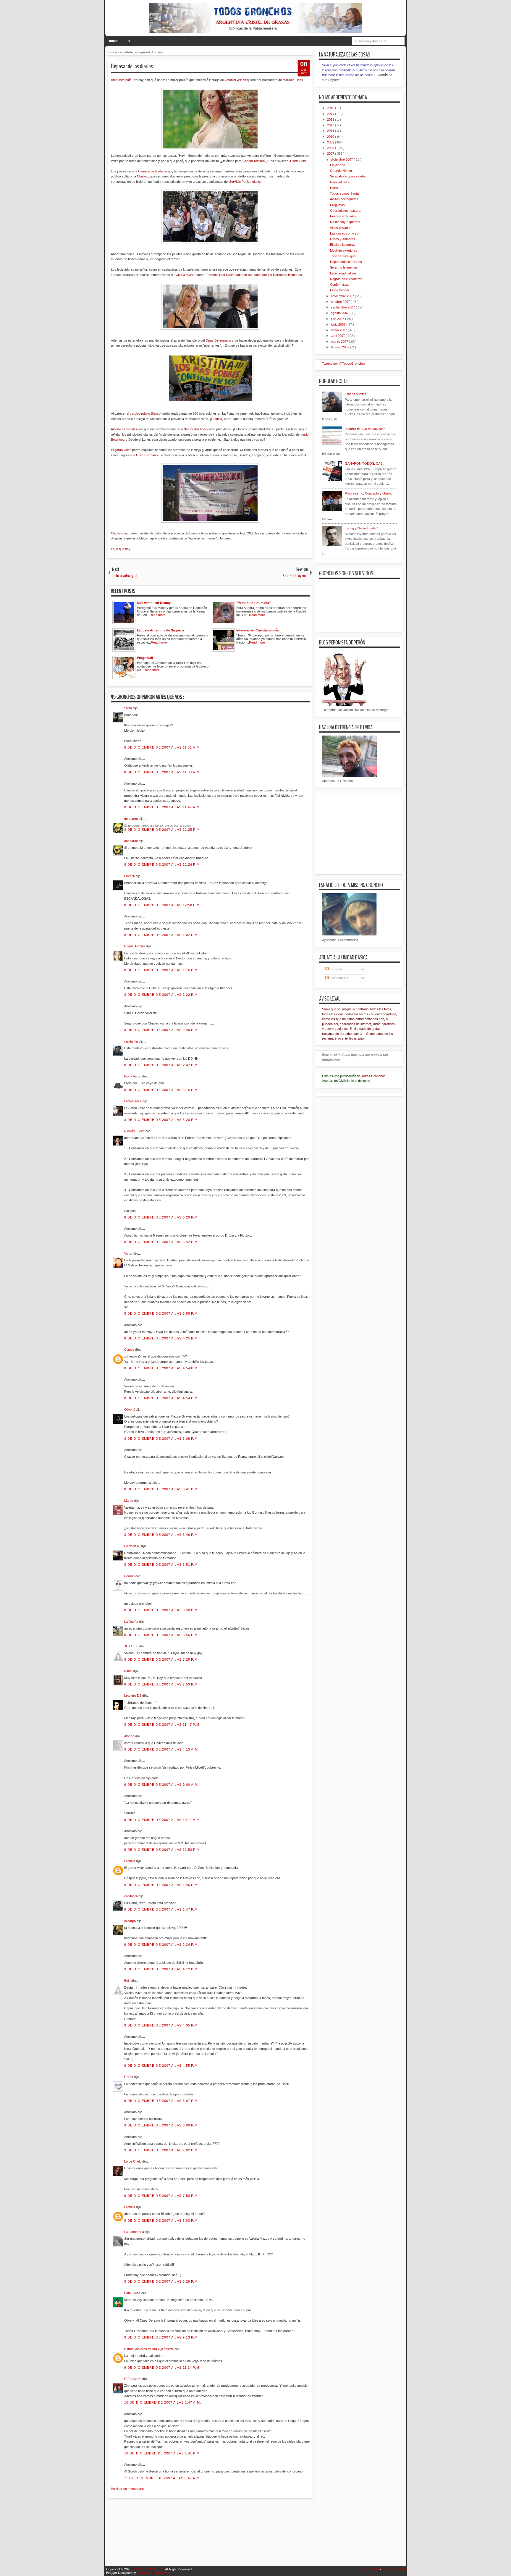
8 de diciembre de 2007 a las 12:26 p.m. (162, 864)
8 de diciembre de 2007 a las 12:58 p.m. (162, 905)
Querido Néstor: (342, 171)
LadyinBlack (133, 1101)
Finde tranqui (339, 290)
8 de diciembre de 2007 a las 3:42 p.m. (161, 1242)
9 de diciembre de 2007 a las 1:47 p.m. (161, 1909)
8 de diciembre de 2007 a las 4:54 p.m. (161, 1368)
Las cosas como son (345, 233)
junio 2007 (339, 324)
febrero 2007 (341, 347)
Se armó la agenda (343, 267)
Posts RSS (371, 2569)
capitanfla (131, 1041)
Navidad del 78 (341, 182)
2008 (331, 148)
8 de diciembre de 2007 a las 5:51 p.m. (161, 1565)
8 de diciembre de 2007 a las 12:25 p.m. (162, 830)
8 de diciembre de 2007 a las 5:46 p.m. (161, 1535)
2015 (331, 108)
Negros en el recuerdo (346, 279)
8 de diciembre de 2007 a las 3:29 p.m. (161, 1217)
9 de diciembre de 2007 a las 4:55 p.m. (161, 2066)
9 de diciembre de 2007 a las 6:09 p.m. (161, 2125)
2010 (331, 137)
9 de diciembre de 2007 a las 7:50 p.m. (161, 2196)
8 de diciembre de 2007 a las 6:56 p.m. (161, 1635)
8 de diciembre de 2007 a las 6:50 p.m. (161, 1610)
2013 (331, 119)
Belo (128, 1981)
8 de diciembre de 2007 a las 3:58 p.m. (161, 1313)
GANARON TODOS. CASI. (364, 463)
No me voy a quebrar (345, 222)
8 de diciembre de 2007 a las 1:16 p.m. (161, 970)
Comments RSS (393, 2569)
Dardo (129, 2077)
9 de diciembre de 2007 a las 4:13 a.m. (162, 1749)
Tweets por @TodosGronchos (344, 363)
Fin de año (338, 165)
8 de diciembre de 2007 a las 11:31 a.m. (162, 747)
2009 (331, 142)
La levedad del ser (343, 273)
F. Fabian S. (133, 2379)
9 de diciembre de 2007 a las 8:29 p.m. (161, 2281)
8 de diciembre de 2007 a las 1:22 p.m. (161, 995)
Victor (129, 1253)
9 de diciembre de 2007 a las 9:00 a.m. (162, 1785)
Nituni (129, 1671)
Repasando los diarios (132, 66)
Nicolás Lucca (135, 1131)
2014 (331, 114)
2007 (331, 153)
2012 (331, 125)
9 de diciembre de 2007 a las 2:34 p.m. (161, 1945)
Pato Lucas (133, 2293)
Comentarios (338, 978)
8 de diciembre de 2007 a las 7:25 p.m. (161, 1659)
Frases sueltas (356, 394)
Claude (130, 1350)
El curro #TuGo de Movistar (365, 429)
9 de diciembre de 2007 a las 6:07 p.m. (161, 2101)
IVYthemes (145, 2573)
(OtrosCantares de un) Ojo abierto (149, 2349)
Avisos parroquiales (344, 199)
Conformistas (340, 285)
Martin (129, 1501)
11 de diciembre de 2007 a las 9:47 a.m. (162, 2478)
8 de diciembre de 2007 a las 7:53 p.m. (161, 1684)
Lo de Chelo (133, 2161)
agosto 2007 (340, 313)
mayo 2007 (339, 330)
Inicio (113, 41)
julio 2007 (338, 319)
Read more (158, 615)
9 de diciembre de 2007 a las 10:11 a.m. (162, 1820)
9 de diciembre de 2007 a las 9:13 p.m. (161, 2337)
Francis (130, 1861)
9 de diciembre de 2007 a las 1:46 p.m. (161, 1885)
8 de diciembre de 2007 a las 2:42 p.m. (161, 1065)
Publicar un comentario (127, 2489)
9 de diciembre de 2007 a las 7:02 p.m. (161, 2150)
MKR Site (162, 2573)
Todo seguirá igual (343, 256)
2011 (331, 131)
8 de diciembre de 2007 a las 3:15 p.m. (161, 1090)
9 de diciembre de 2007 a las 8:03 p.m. (161, 2221)
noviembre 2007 (343, 296)
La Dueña (132, 1622)
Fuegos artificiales (343, 216)
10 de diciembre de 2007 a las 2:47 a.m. (163, 2402)
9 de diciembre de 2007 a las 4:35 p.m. (161, 2025)
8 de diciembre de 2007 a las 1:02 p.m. (161, 935)
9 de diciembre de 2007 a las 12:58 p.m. (162, 1850)
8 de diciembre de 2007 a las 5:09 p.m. (161, 1439)
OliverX (130, 876)
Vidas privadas (341, 228)
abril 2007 (338, 336)
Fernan (130, 1576)
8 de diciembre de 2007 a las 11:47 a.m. (162, 807)
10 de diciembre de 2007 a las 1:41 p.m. (162, 2453)
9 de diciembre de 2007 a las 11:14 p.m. (162, 2367)
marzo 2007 (340, 342)
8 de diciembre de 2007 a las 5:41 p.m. (161, 1489)
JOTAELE (132, 1646)
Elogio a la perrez (342, 245)
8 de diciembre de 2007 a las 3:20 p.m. (161, 1120)
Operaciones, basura (345, 211)
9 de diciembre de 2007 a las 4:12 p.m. (161, 1969)
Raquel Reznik (135, 946)
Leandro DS (133, 1696)
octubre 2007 (341, 302)
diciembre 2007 (342, 159)
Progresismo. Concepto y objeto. (368, 493)
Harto (334, 188)
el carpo (130, 1921)
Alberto (130, 1736)
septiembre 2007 (343, 307)
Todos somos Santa (344, 193)
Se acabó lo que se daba (348, 176)
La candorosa (135, 2232)
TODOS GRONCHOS (149, 2569)
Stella (128, 708)
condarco (131, 819)
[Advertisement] (215, 2536)
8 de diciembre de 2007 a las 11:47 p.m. (162, 1725)
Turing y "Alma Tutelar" (361, 528)
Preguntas (337, 205)
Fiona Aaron (133, 1076)
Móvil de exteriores (344, 251)
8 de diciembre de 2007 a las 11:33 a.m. (162, 772)
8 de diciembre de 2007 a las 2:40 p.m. (161, 1030)
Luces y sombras (343, 239)
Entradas (336, 969)
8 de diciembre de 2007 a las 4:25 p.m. (161, 1338)
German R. (133, 1546)
